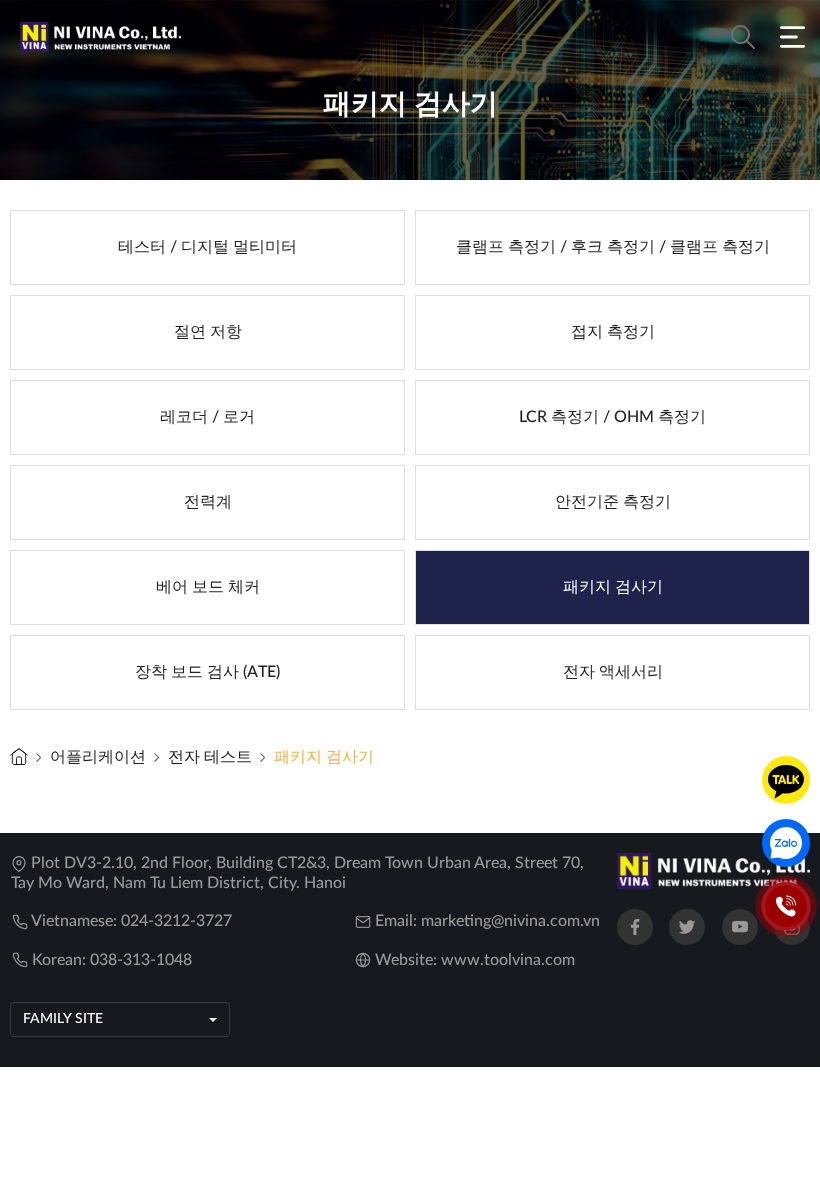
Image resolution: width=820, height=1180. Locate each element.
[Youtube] (740, 927)
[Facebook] (635, 927)
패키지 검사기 (324, 757)
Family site (63, 1019)
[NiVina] (19, 756)
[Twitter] (687, 927)
